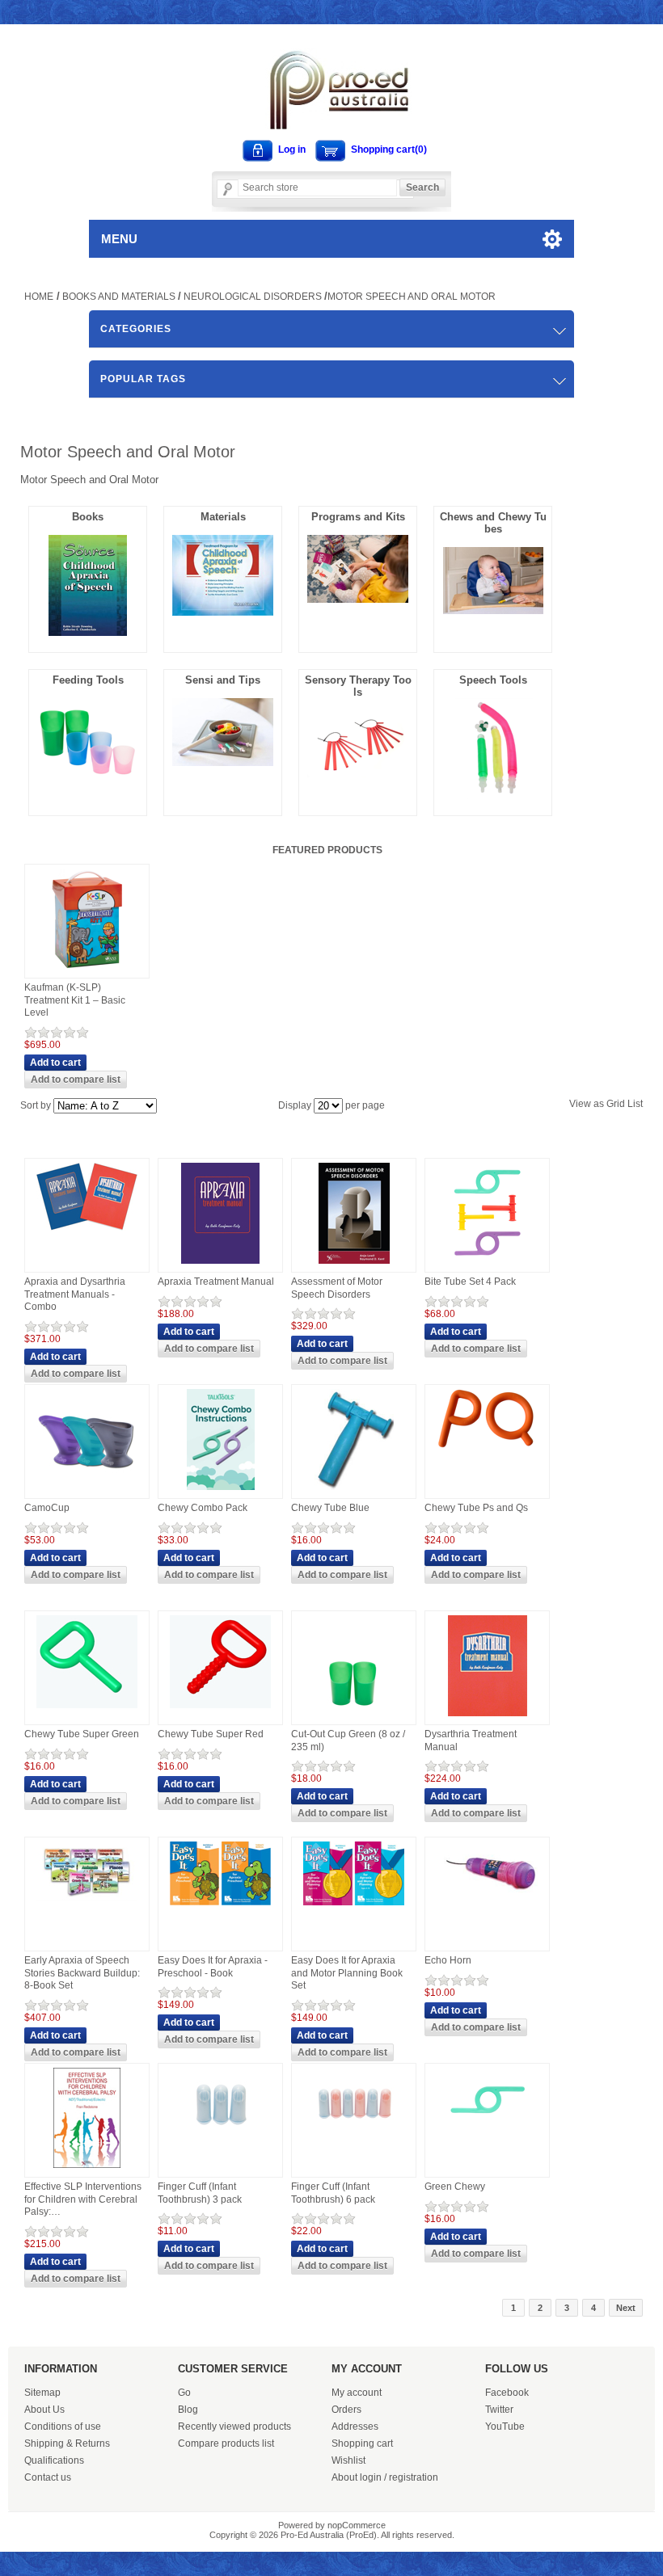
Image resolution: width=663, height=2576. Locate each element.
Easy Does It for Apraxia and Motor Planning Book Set (347, 1973)
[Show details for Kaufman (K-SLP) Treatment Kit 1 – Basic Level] (87, 970)
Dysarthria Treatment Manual (471, 1740)
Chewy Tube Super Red (211, 1734)
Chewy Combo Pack (203, 1508)
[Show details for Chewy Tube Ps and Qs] (487, 1451)
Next (626, 2308)
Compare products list (226, 2443)
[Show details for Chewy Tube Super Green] (87, 1709)
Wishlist (348, 2460)
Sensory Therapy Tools (358, 686)
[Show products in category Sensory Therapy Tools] (358, 773)
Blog (188, 2410)
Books (88, 517)
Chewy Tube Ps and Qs (476, 1508)
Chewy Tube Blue (330, 1508)
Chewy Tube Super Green (82, 1734)
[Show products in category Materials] (223, 612)
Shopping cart (362, 2443)
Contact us (48, 2477)
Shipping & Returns (67, 2443)
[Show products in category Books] (88, 632)
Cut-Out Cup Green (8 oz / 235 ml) (348, 1740)
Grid (616, 1104)
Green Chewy (455, 2187)
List (635, 1104)
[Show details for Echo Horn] (488, 1903)
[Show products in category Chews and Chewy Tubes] (493, 610)
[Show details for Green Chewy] (488, 2136)
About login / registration (385, 2477)
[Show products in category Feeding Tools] (88, 795)
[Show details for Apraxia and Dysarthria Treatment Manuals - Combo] (87, 1231)
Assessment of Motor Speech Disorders (337, 1288)
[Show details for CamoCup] (87, 1491)
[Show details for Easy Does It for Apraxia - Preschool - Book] (220, 1906)
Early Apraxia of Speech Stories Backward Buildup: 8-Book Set (82, 1973)
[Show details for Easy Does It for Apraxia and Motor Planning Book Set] (354, 1906)
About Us (44, 2410)
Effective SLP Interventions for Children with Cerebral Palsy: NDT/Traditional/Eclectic (83, 2200)
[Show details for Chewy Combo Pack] (221, 1491)
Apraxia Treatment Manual (216, 1282)
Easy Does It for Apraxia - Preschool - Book (213, 1967)
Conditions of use (63, 2427)
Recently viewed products (234, 2427)
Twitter (499, 2410)
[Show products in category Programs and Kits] (358, 599)
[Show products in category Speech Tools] (493, 795)
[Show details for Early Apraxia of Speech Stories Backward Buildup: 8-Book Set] (87, 1902)
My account (357, 2393)
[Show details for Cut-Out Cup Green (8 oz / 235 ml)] (354, 1717)
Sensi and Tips (223, 680)
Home (39, 297)
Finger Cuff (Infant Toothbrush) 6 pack (333, 2193)
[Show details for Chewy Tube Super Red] (220, 1709)
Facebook (507, 2393)
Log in (292, 149)
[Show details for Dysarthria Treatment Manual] (488, 1717)
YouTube (505, 2427)
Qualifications (54, 2460)
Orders (346, 2410)
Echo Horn (448, 1960)
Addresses (355, 2427)
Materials (223, 517)
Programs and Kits (358, 517)
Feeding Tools (88, 680)
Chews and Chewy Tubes (493, 523)
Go (184, 2393)
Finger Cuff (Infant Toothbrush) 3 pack (200, 2193)
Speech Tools (493, 680)
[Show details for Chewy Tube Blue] (354, 1491)
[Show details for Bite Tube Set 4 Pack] (487, 1265)
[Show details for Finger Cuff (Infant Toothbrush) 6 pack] (354, 2136)
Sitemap (42, 2393)
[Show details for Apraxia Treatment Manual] (220, 1265)
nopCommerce (357, 2525)
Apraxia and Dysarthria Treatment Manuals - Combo (75, 1294)
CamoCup (47, 1508)
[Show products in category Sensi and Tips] (223, 762)
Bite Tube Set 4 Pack (470, 1282)
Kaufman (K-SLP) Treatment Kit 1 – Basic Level (75, 1000)
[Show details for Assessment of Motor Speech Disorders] (354, 1265)
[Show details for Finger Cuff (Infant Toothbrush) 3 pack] (220, 2136)
